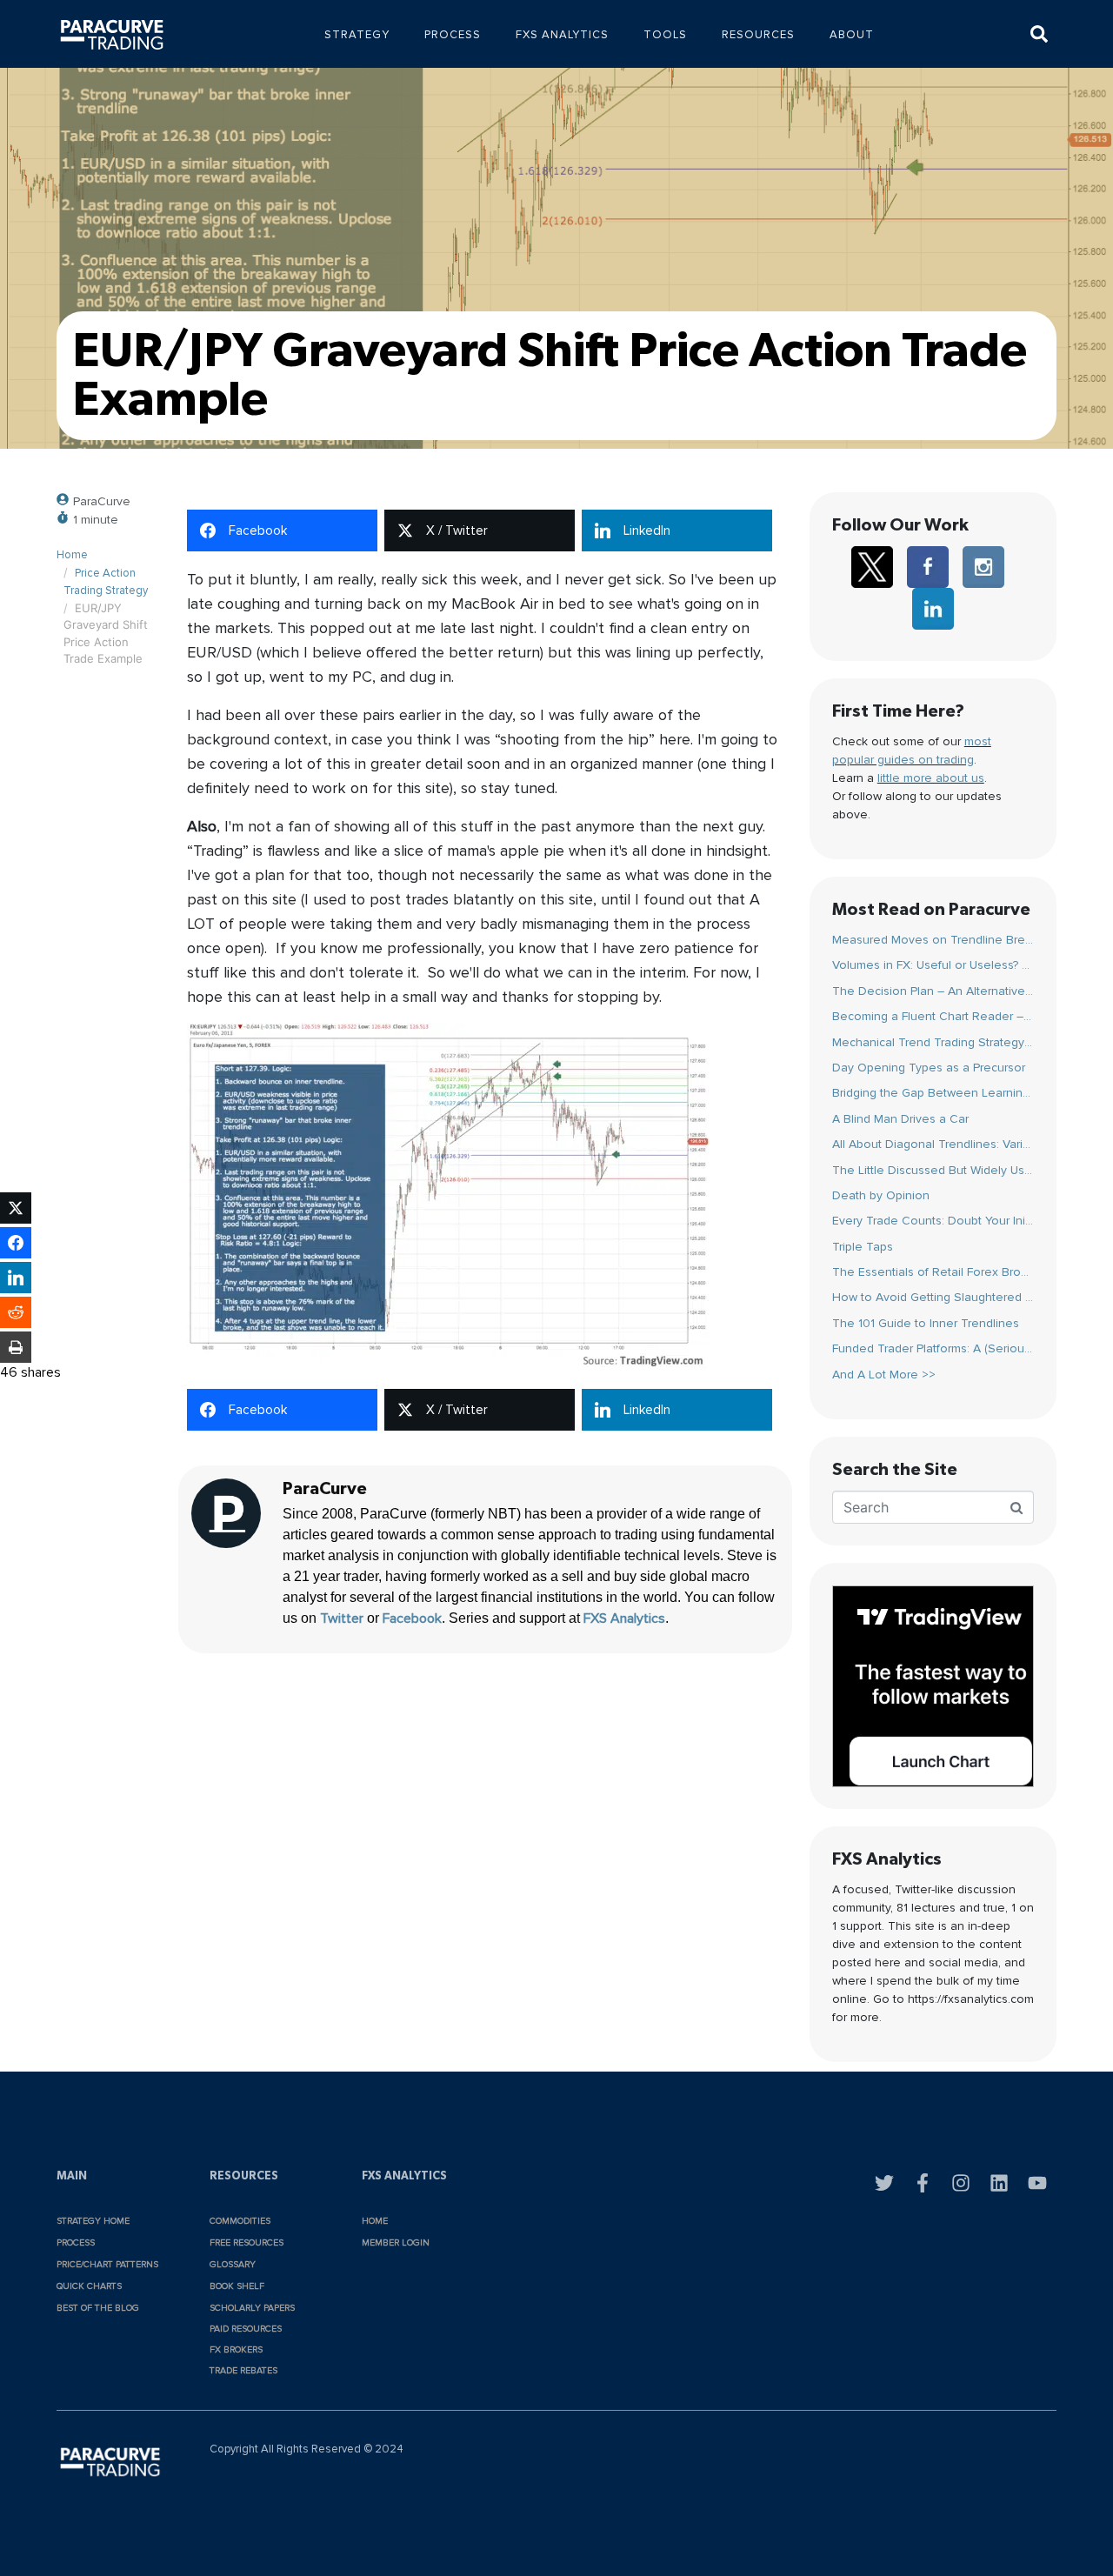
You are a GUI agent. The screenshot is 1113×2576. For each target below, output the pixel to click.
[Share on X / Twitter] (16, 1208)
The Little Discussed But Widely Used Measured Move (933, 1170)
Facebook (412, 1618)
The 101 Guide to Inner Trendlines (926, 1323)
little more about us (931, 778)
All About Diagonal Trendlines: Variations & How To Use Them (933, 1144)
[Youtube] (1037, 2183)
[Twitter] (884, 2183)
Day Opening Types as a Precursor (929, 1068)
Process (453, 35)
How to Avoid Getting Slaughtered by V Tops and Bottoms (933, 1297)
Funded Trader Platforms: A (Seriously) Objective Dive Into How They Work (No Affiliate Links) (933, 1348)
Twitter (342, 1618)
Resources (758, 35)
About (852, 35)
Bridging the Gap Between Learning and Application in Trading (933, 1093)
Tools (665, 35)
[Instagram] (961, 2183)
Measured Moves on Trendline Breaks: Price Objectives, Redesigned (933, 940)
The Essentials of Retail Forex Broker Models (933, 1272)
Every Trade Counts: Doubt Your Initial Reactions (933, 1221)
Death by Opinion (881, 1195)
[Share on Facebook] (16, 1243)
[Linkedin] (999, 2183)
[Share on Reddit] (16, 1312)
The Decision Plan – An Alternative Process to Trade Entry (933, 991)
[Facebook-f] (923, 2183)
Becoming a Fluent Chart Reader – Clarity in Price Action (933, 1016)
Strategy (357, 35)
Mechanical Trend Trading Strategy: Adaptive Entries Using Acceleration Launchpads (933, 1042)
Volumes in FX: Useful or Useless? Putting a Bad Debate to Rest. (933, 965)
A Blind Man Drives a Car (900, 1119)
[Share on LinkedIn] (16, 1278)
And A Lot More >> (884, 1375)
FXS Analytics (562, 35)
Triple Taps (863, 1247)
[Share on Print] (16, 1347)
